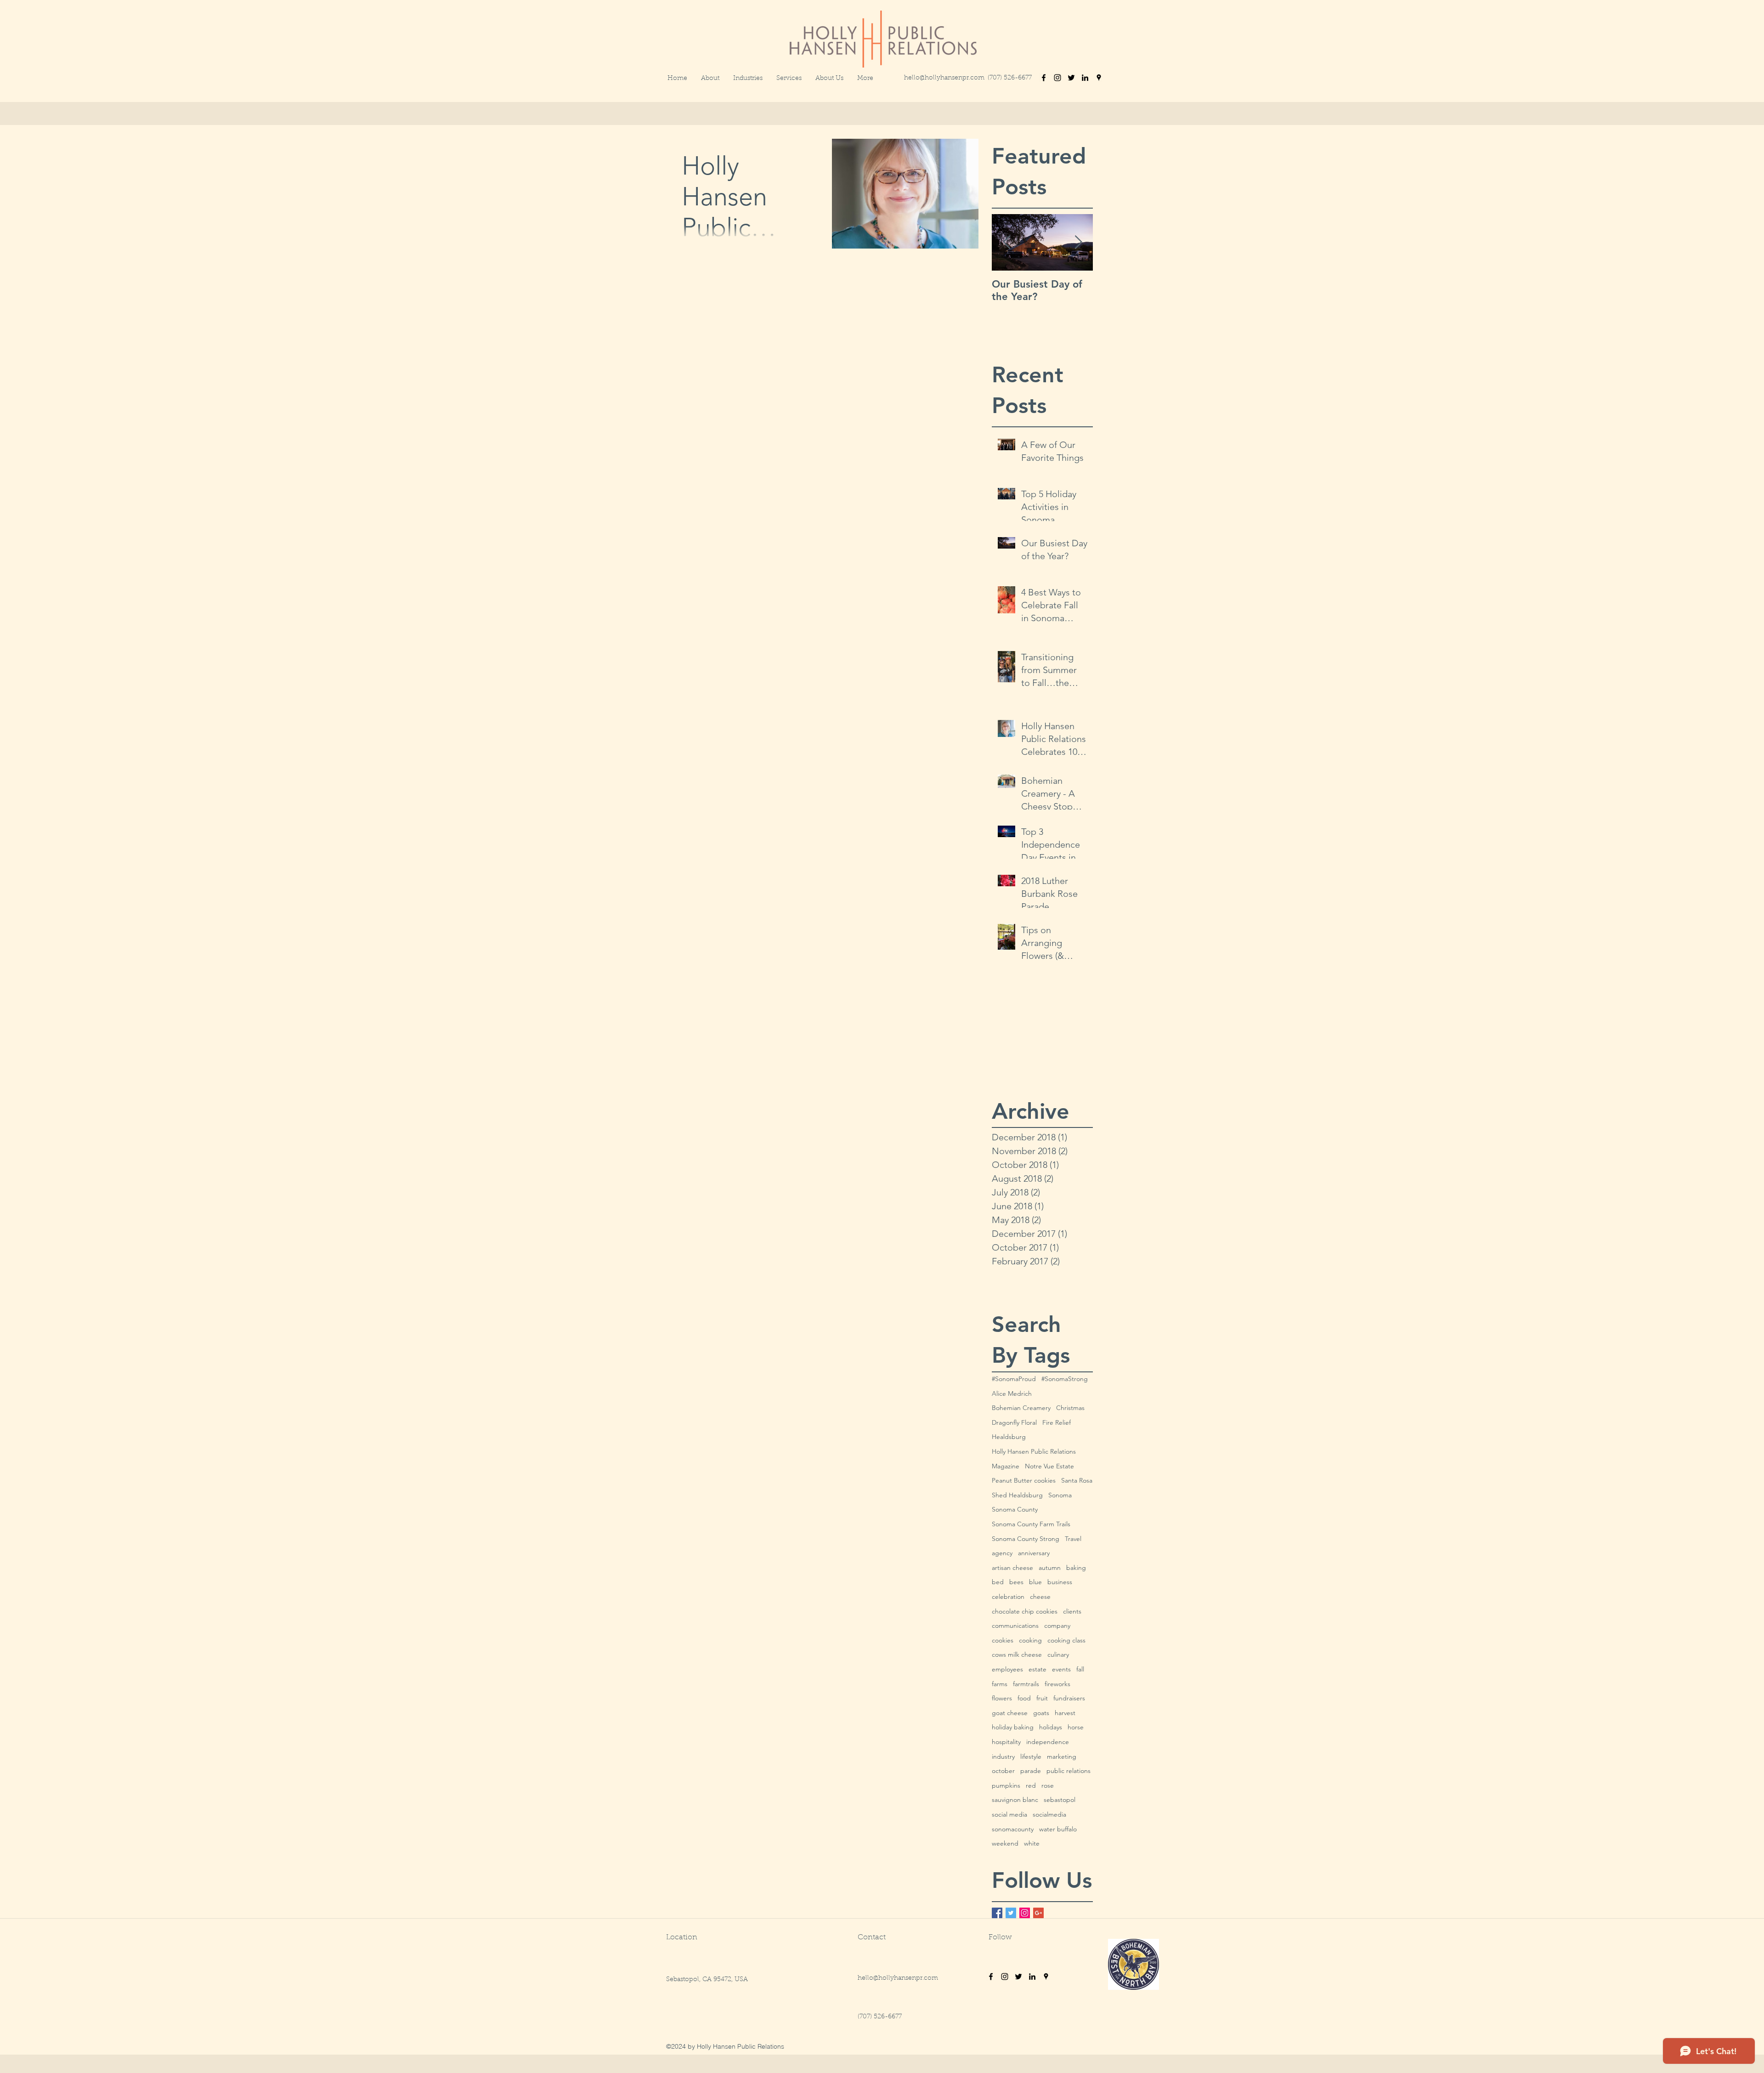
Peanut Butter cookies (1024, 1480)
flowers (1002, 1698)
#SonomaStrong (1065, 1379)
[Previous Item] (1006, 242)
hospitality (1006, 1742)
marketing (1062, 1756)
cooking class (1066, 1640)
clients (1072, 1611)
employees (1007, 1669)
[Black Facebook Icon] (1044, 78)
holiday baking (1013, 1727)
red (1031, 1785)
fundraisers (1069, 1698)
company (1057, 1626)
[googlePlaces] (1099, 78)
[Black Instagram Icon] (1057, 78)
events (1061, 1669)
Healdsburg (1009, 1437)
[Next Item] (1078, 242)
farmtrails (1026, 1684)
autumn (1050, 1568)
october (1003, 1771)
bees (1016, 1582)
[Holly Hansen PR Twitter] (1011, 1913)
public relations (1069, 1771)
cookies (1003, 1640)
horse (1076, 1727)
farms (1000, 1684)
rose (1048, 1785)
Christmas (1070, 1408)
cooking (1030, 1640)
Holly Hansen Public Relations (1034, 1451)
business (1060, 1582)
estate (1037, 1669)
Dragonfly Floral (1014, 1422)
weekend (1005, 1843)
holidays (1051, 1727)
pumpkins (1006, 1785)
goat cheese (1010, 1713)
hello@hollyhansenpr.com (944, 78)
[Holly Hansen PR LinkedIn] (1032, 1977)
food (1024, 1698)
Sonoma (1060, 1495)
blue (1035, 1582)
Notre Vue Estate (1049, 1466)
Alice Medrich (1012, 1393)
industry (1003, 1756)
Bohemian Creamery (1021, 1408)
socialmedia (1049, 1814)
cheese (1040, 1597)
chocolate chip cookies (1025, 1611)
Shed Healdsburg (1017, 1495)
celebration (1008, 1597)
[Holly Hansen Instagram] (1005, 1977)
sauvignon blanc (1015, 1800)
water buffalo (1058, 1829)
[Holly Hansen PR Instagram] (1025, 1913)
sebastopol (1060, 1800)
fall (1080, 1669)
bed (998, 1582)
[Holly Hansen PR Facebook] (997, 1913)
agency (1002, 1553)
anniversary (1034, 1553)
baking (1076, 1568)
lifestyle (1031, 1756)
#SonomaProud (1014, 1379)
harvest (1065, 1713)
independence (1048, 1742)
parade (1031, 1771)
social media (1009, 1814)
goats (1041, 1713)
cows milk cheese (1017, 1654)
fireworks (1057, 1684)
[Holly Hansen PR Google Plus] (1038, 1913)
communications (1015, 1626)
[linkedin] (1085, 78)
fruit (1042, 1698)
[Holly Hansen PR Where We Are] (1046, 1977)
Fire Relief (1057, 1422)
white (1032, 1843)
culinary (1058, 1654)
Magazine (1006, 1466)
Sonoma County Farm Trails (1031, 1524)
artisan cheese (1012, 1568)
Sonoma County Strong (1026, 1539)
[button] (865, 79)
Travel (1073, 1539)
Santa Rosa (1077, 1480)
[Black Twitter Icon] (1071, 78)
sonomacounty (1013, 1829)
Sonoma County (1015, 1509)
